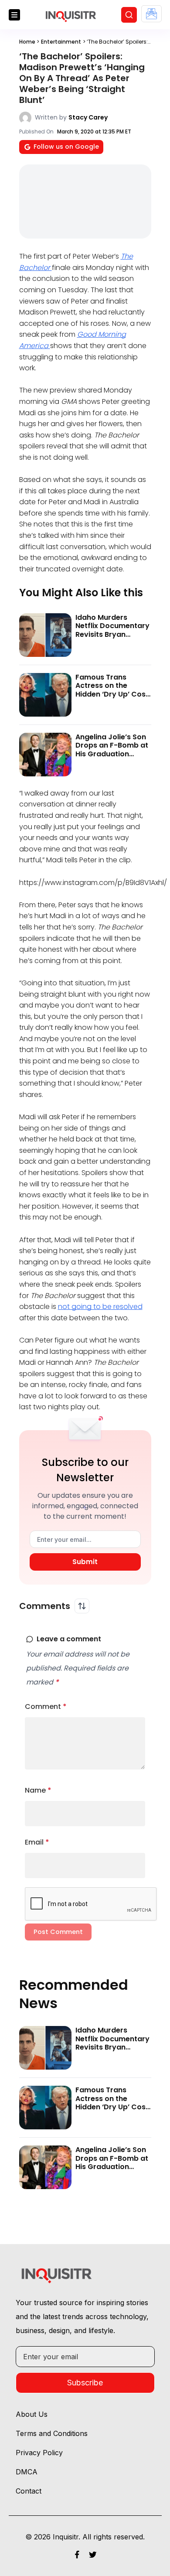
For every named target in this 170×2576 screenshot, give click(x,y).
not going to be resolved (100, 1307)
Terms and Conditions (52, 2433)
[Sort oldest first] (82, 1606)
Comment (46, 1707)
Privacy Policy (39, 2453)
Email (37, 1842)
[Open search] (129, 15)
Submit (85, 1562)
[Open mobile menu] (14, 15)
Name (38, 1790)
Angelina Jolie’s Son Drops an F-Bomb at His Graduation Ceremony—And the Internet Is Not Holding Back (112, 758)
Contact (29, 2491)
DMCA (27, 2472)
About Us (32, 2414)
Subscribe (85, 2383)
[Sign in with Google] (151, 14)
